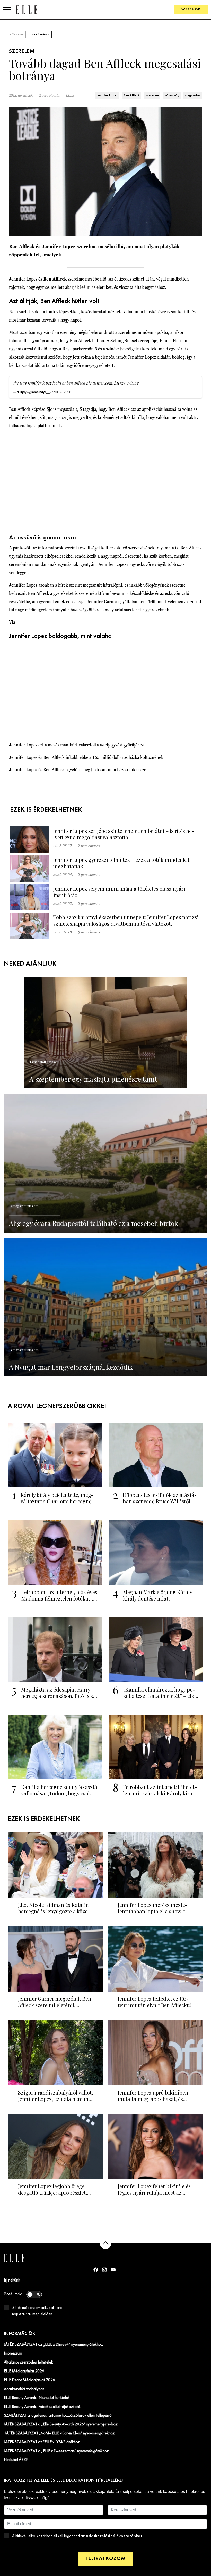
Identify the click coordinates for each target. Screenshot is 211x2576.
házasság (172, 95)
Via (12, 622)
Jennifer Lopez (107, 95)
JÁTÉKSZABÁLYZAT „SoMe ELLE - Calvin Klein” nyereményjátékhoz (59, 2433)
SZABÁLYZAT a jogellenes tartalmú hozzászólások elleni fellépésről (58, 2416)
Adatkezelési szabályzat (24, 2389)
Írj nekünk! (13, 2280)
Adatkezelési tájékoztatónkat (114, 2536)
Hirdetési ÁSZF (16, 2460)
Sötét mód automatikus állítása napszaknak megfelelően (37, 2311)
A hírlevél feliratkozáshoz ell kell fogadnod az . (77, 2536)
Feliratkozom (105, 2559)
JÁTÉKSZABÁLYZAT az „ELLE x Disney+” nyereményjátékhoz (53, 2345)
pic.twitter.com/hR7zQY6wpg (112, 383)
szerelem (152, 95)
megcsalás (193, 95)
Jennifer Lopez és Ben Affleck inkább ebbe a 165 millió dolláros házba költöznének (86, 757)
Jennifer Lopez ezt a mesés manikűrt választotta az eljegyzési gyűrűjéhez (76, 745)
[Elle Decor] (27, 9)
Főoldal (17, 35)
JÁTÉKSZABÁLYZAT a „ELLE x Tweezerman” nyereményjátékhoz (56, 2451)
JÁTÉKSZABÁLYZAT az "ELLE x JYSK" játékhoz (42, 2442)
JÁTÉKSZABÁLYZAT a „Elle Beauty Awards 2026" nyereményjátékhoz (61, 2424)
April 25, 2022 (61, 392)
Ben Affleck (132, 95)
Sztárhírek (41, 35)
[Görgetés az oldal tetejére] (106, 2243)
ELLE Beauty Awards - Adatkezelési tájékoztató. (42, 2407)
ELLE (70, 96)
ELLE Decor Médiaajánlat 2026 (29, 2380)
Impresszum (13, 2353)
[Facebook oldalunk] (96, 2270)
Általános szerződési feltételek (28, 2362)
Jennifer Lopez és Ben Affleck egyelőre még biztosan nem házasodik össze (78, 770)
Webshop (191, 9)
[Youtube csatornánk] (113, 2270)
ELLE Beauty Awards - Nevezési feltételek (37, 2398)
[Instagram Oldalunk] (104, 2270)
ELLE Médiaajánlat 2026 (24, 2371)
